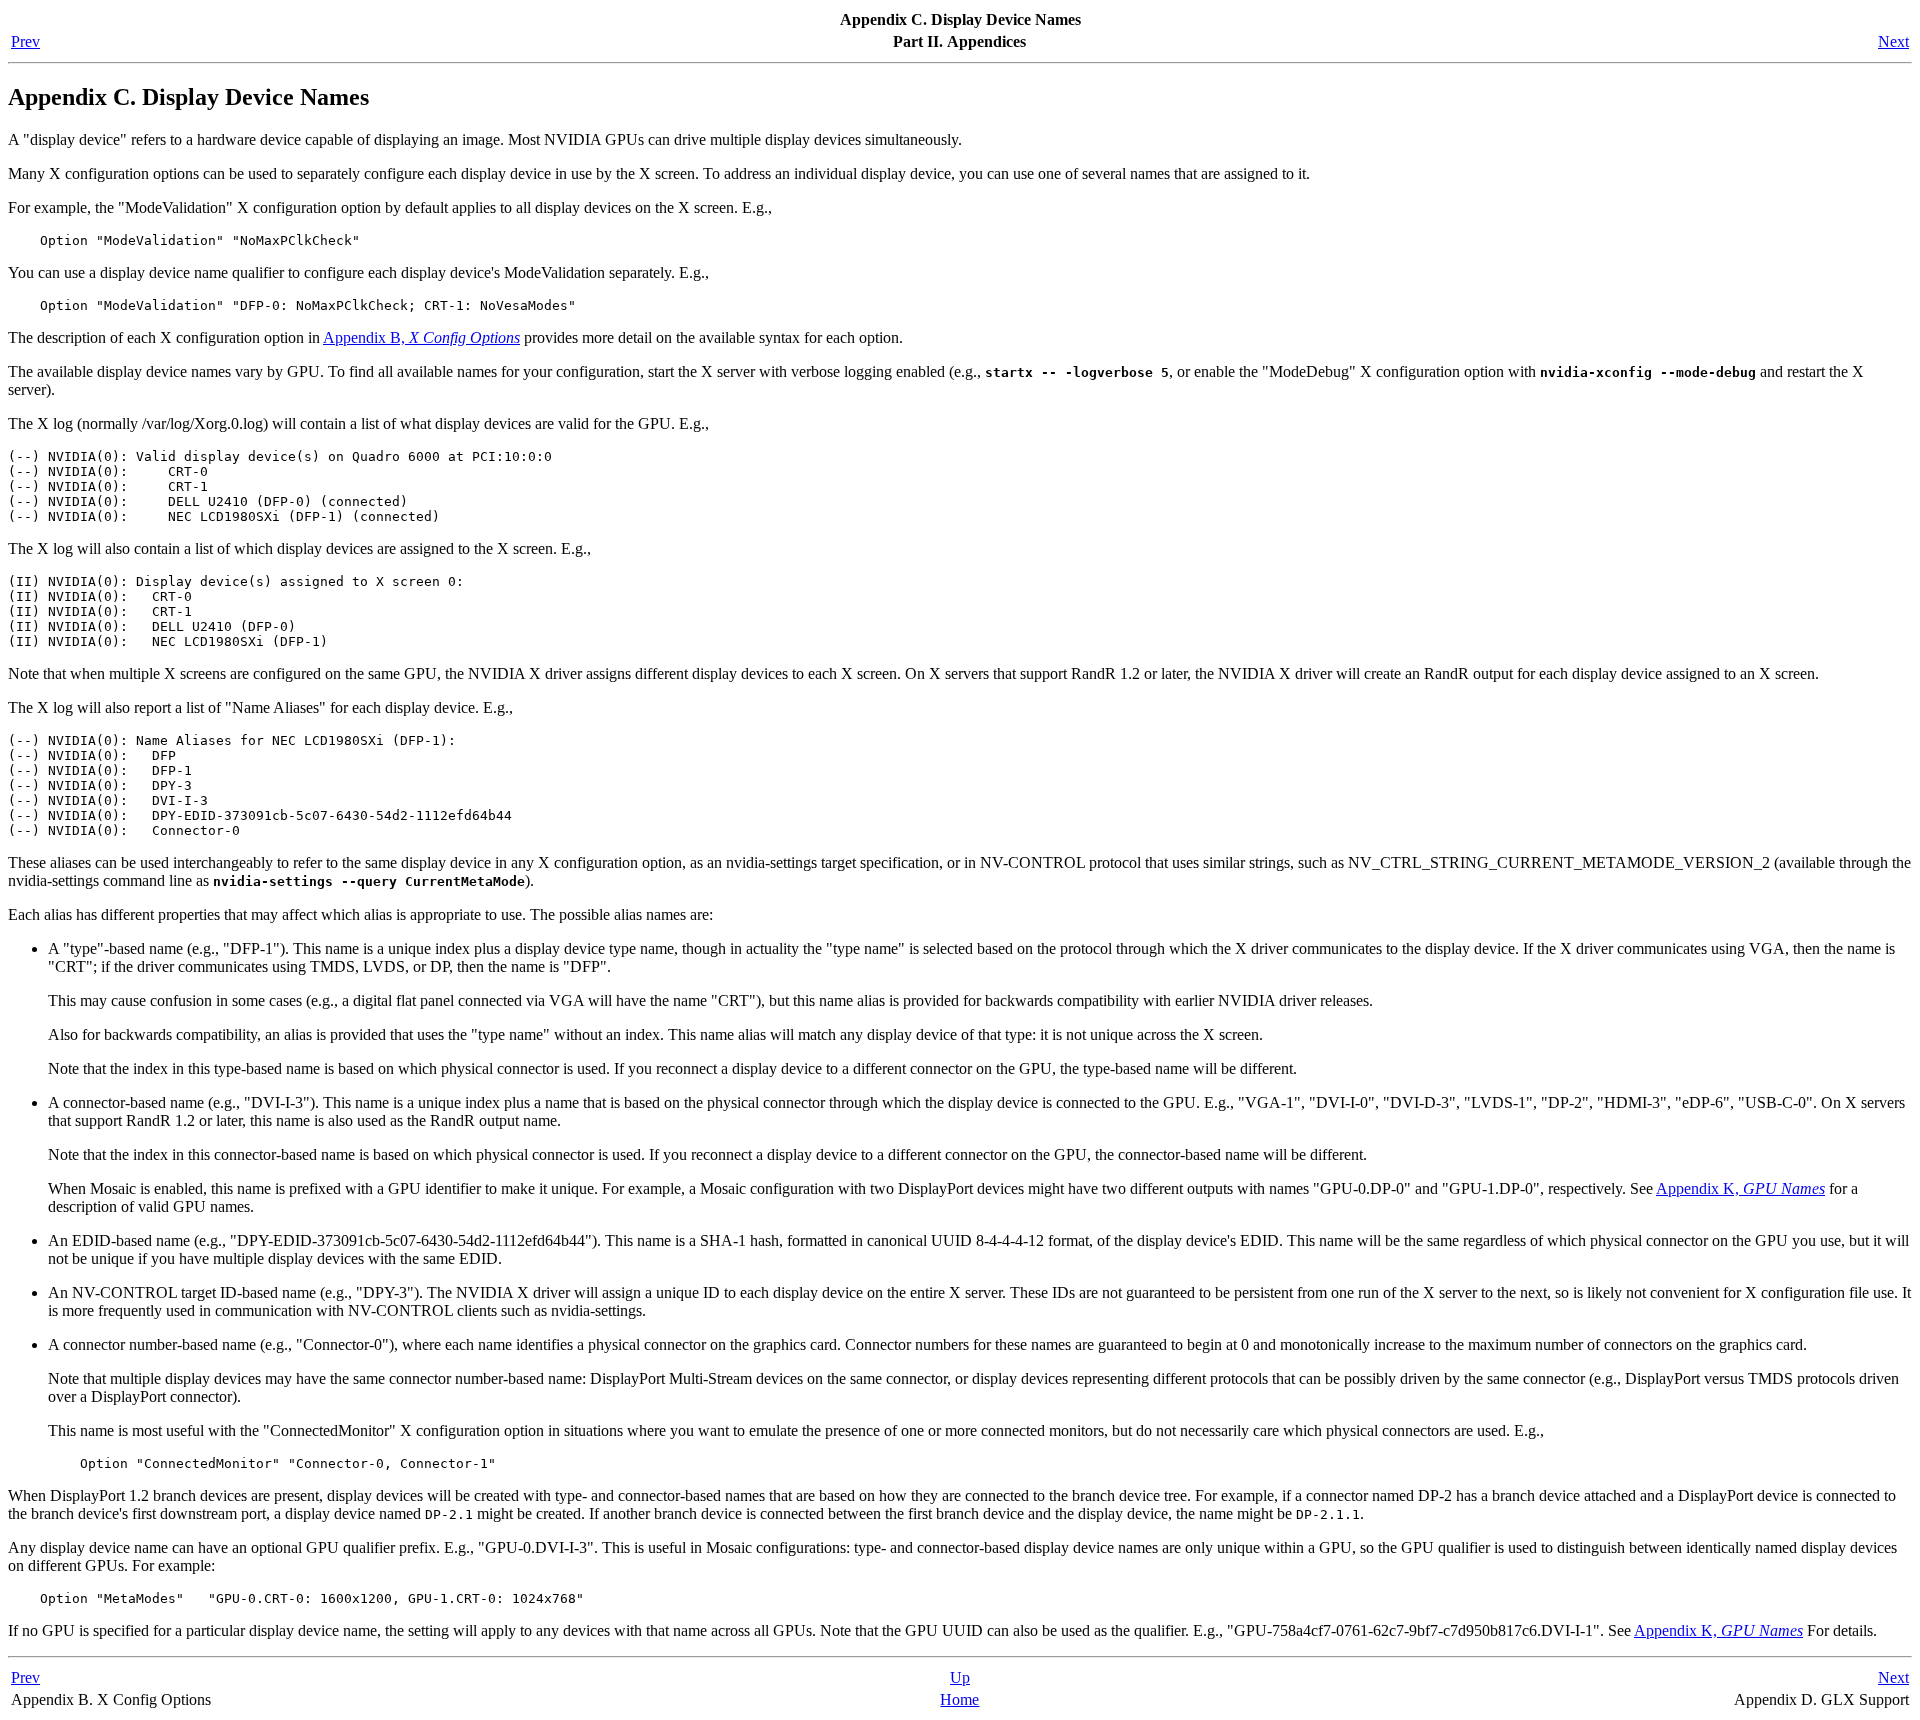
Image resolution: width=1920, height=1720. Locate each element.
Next (1893, 41)
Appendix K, (1740, 1188)
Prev (25, 41)
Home (959, 1699)
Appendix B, (421, 337)
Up (960, 1677)
